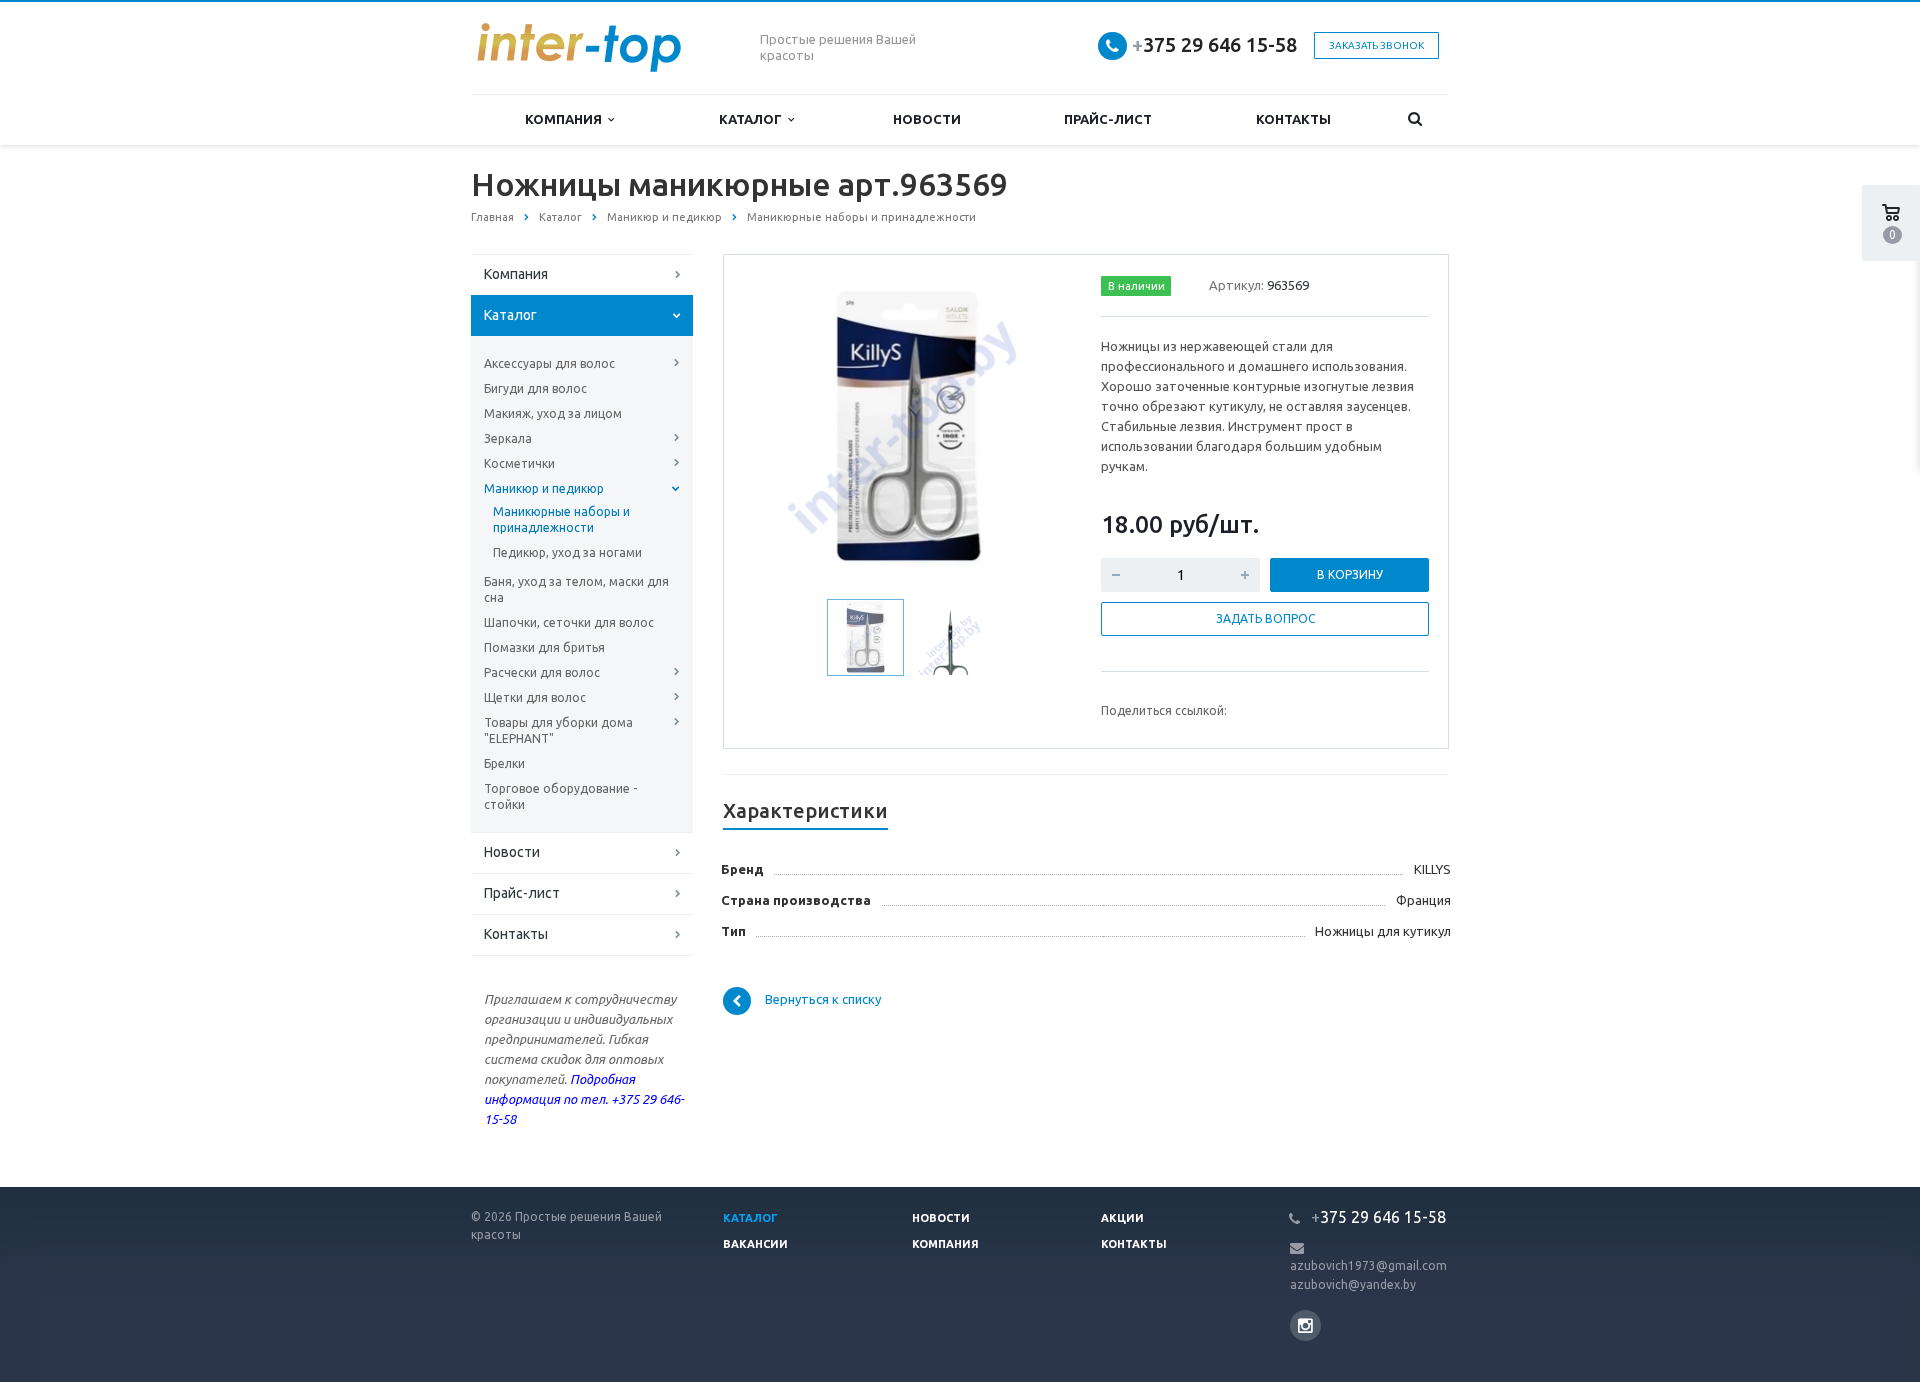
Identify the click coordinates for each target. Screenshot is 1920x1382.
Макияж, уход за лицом (553, 413)
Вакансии (755, 1244)
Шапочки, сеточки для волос (569, 622)
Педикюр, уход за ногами (567, 552)
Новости (927, 119)
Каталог (753, 119)
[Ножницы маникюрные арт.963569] (908, 427)
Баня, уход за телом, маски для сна (576, 589)
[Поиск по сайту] (1415, 119)
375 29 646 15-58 (1214, 44)
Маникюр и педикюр (544, 488)
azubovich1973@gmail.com (1368, 1265)
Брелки (504, 763)
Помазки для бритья (544, 647)
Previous (781, 425)
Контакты (1293, 119)
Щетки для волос (535, 697)
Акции (1122, 1218)
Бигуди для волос (535, 388)
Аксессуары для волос (549, 363)
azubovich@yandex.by (1353, 1284)
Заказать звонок (1376, 45)
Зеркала (508, 438)
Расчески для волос (542, 672)
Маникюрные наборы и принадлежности (561, 519)
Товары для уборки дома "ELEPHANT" (558, 730)
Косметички (519, 463)
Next (1036, 425)
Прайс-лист (1108, 119)
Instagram (1305, 1325)
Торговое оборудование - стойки (560, 796)
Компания (566, 119)
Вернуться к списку (823, 1000)
